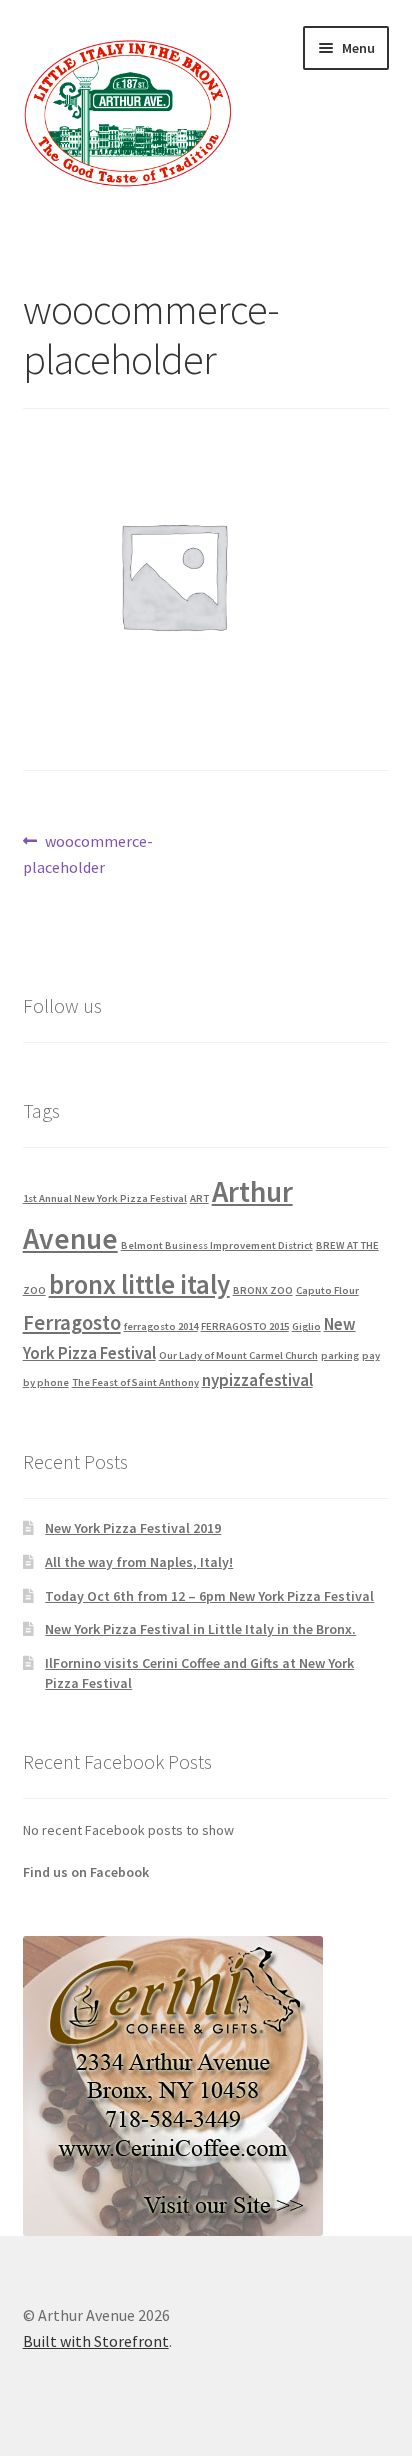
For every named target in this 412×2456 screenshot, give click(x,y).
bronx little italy (139, 1284)
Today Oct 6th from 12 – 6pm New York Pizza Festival (209, 1596)
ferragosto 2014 (161, 1326)
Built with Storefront (96, 2341)
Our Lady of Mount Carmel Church (238, 1355)
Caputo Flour (327, 1290)
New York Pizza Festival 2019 (133, 1528)
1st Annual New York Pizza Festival (105, 1198)
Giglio (306, 1326)
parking (340, 1355)
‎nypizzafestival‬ (257, 1380)
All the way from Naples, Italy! (139, 1562)
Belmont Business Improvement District (217, 1245)
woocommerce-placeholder (88, 853)
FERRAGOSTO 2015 (245, 1326)
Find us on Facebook (86, 1872)
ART (199, 1198)
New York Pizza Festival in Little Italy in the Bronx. (200, 1629)
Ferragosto (72, 1322)
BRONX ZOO (263, 1290)
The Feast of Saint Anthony (135, 1382)
